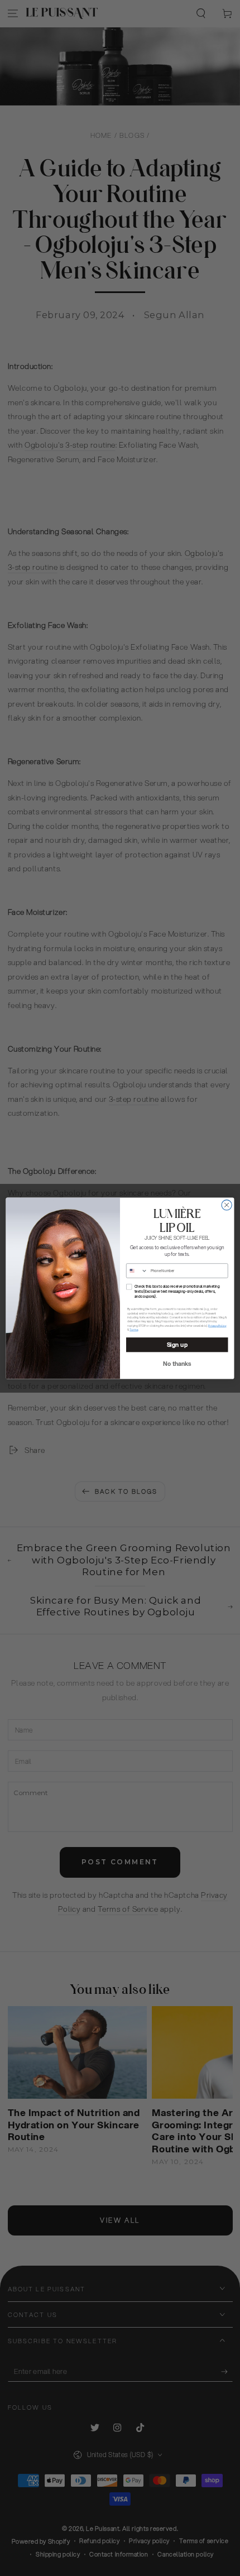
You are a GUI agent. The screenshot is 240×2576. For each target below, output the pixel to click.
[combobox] (137, 1270)
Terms (134, 1329)
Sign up (177, 1344)
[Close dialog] (227, 1205)
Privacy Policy (217, 1325)
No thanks (177, 1363)
